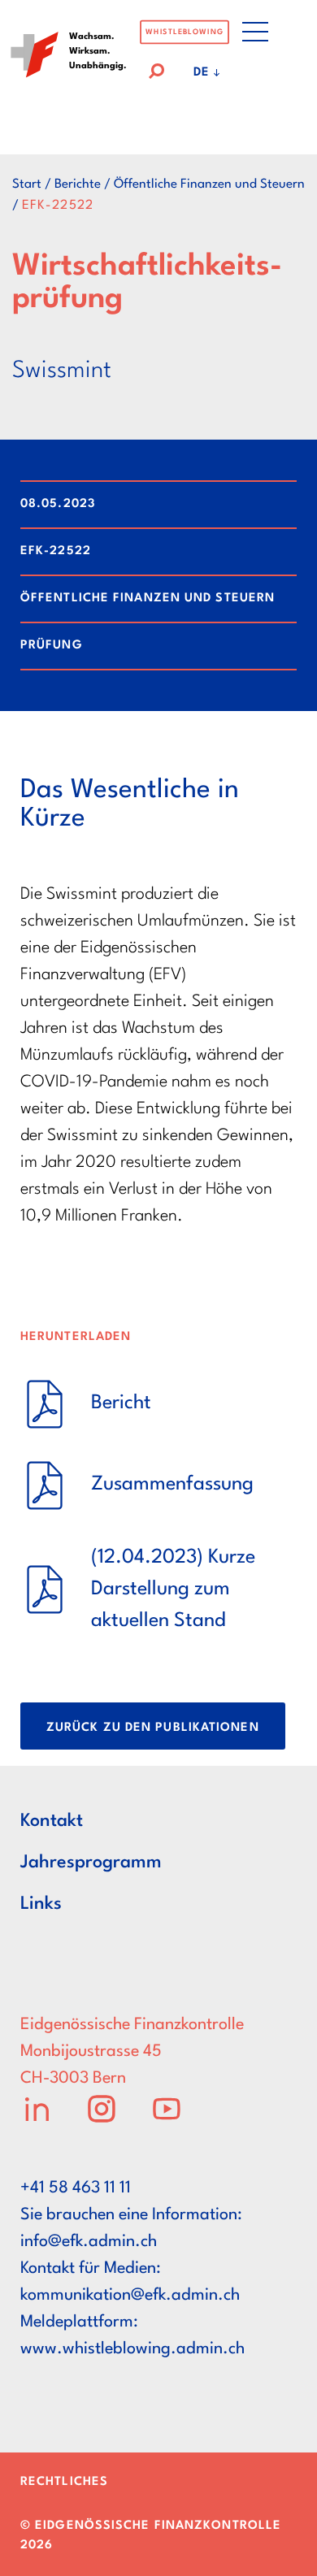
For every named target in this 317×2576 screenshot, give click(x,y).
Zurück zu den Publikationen (153, 1728)
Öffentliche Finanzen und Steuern (209, 184)
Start (27, 184)
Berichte (78, 184)
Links (41, 1904)
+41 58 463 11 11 (76, 2188)
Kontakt (52, 1821)
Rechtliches (64, 2482)
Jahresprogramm (91, 1863)
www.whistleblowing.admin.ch (132, 2349)
